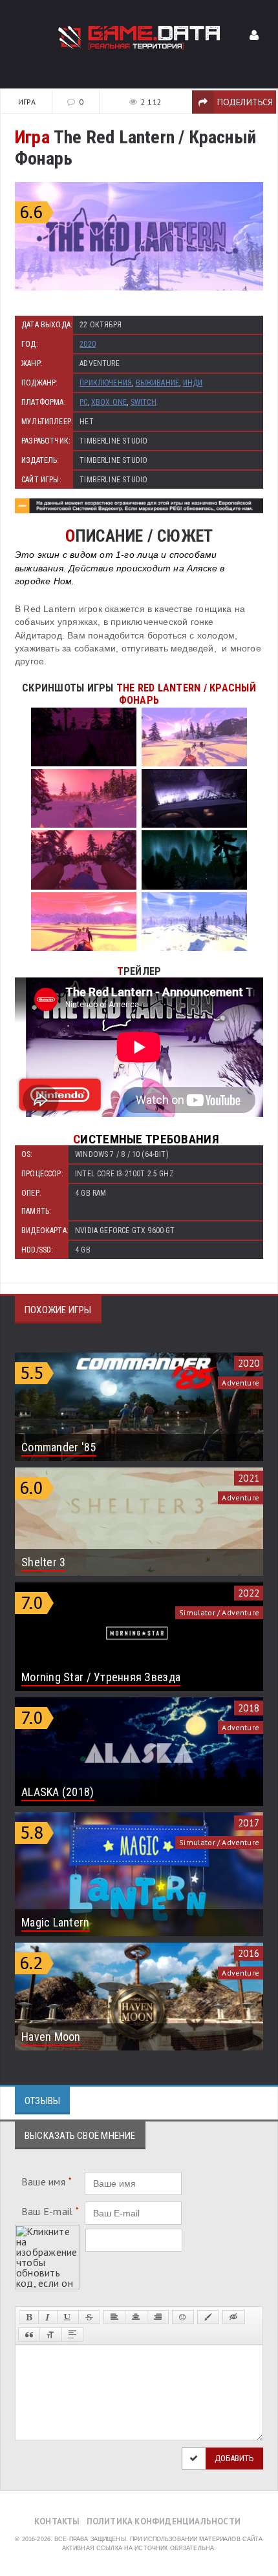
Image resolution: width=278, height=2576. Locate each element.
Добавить (234, 2458)
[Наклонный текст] (48, 2317)
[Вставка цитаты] (29, 2335)
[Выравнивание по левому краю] (114, 2317)
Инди (193, 383)
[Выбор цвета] (208, 2317)
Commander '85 (59, 1447)
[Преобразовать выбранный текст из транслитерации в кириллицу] (50, 2335)
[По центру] (136, 2317)
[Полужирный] (29, 2317)
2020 (88, 344)
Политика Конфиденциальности (164, 2521)
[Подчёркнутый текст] (68, 2317)
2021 (249, 1478)
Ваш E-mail (50, 2211)
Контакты (57, 2521)
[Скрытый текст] (233, 2317)
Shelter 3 (43, 1562)
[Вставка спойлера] (72, 2335)
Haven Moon (51, 2037)
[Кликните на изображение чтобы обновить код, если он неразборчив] (47, 2230)
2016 (249, 1953)
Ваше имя (47, 2182)
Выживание (158, 383)
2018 (249, 1708)
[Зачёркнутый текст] (89, 2317)
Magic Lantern (56, 1922)
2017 (249, 1823)
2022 (249, 1593)
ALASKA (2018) (58, 1792)
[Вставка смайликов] (183, 2317)
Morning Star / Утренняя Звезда (101, 1677)
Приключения (106, 383)
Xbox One (109, 402)
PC (83, 402)
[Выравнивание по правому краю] (158, 2317)
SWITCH (144, 402)
